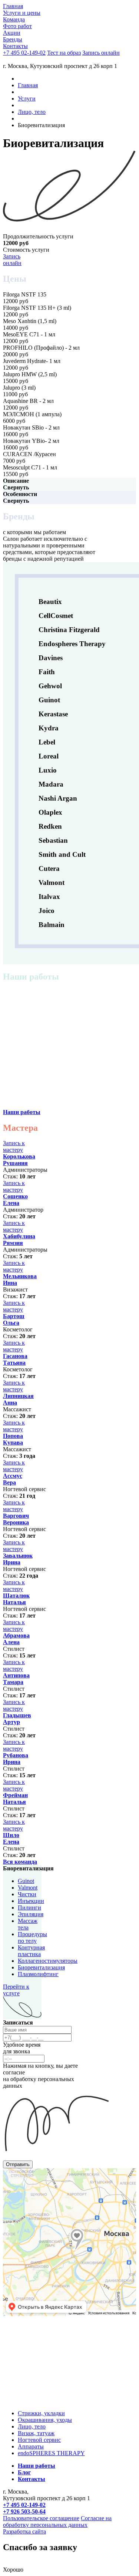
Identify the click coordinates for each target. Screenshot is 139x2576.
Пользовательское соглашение (41, 2518)
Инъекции (31, 1901)
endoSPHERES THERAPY (51, 2453)
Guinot (26, 1881)
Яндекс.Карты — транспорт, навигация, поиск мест (50, 2176)
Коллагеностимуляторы (48, 1961)
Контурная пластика (31, 1951)
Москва (10, 2171)
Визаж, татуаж (36, 2433)
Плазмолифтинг (38, 1974)
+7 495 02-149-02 (24, 53)
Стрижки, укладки (41, 2413)
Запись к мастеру (14, 1146)
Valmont (28, 1888)
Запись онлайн (12, 260)
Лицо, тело (32, 112)
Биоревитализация (41, 1967)
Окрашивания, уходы (45, 2420)
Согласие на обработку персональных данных (57, 2521)
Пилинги (29, 1908)
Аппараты (31, 2446)
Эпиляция (31, 1914)
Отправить (18, 2164)
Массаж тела (28, 1924)
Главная (28, 85)
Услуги (27, 99)
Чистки (27, 1894)
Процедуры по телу (32, 1937)
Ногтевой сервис (39, 2440)
